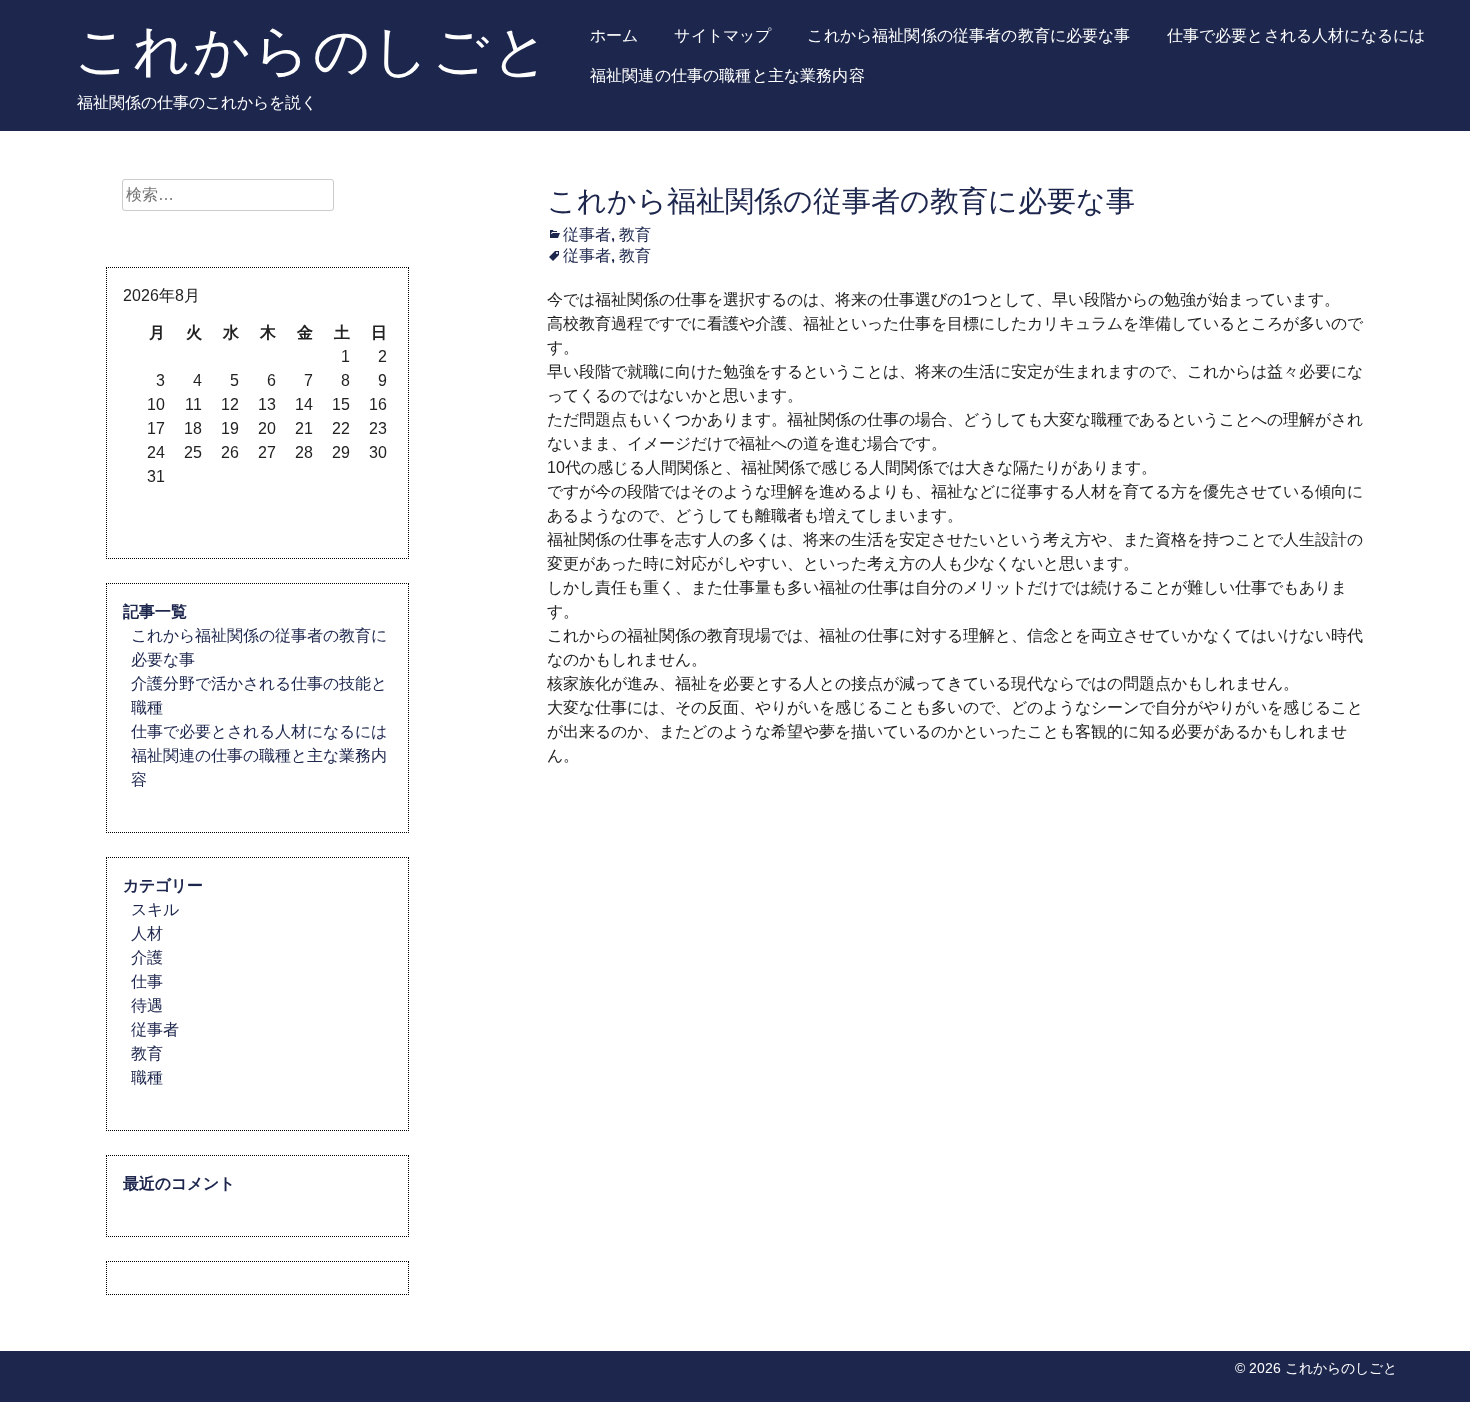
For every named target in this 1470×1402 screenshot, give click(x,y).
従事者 (587, 234)
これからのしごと (313, 49)
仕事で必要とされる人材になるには (1296, 35)
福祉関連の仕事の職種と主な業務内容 (727, 75)
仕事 (147, 981)
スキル (155, 909)
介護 (147, 957)
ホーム (614, 35)
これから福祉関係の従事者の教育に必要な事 (968, 35)
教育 (635, 234)
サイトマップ (722, 35)
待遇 (147, 1005)
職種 (147, 1077)
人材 (147, 933)
